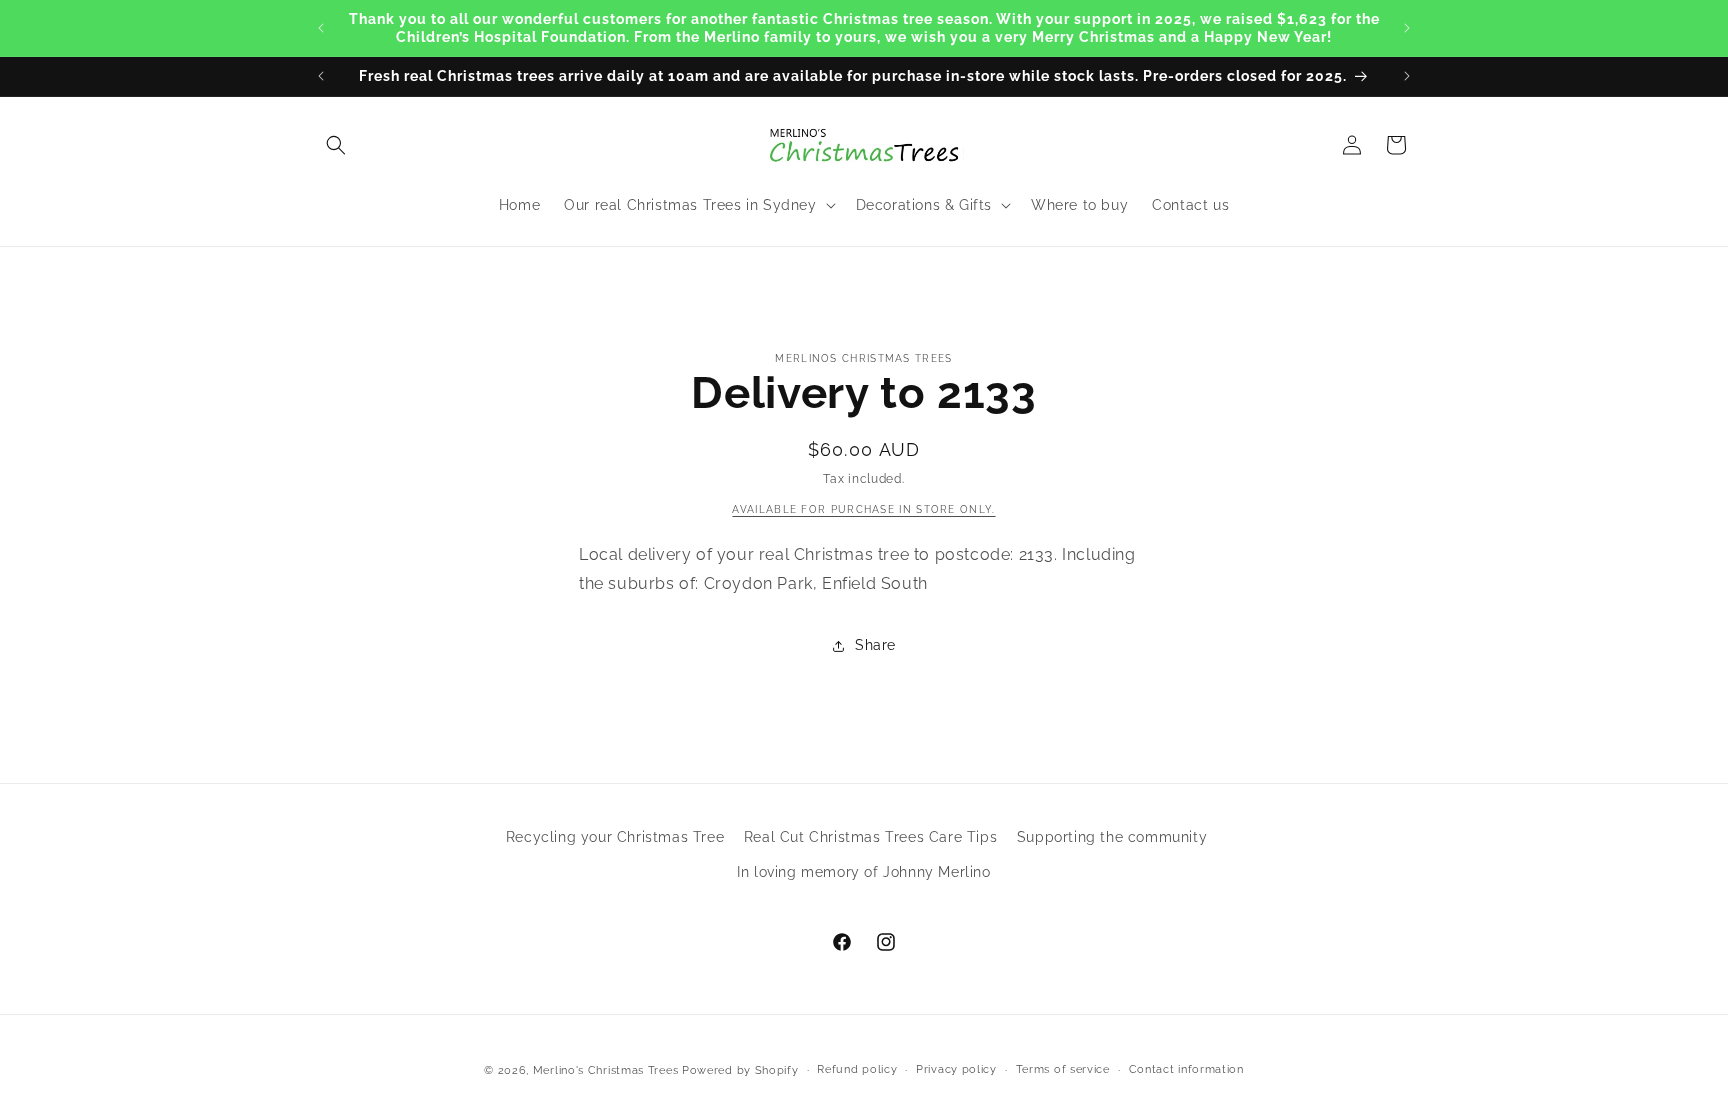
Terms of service (1063, 1069)
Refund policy (857, 1069)
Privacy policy (956, 1069)
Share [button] (875, 645)
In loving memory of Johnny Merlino (863, 872)
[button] (336, 145)
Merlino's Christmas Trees (606, 1070)
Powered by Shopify (740, 1070)
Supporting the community (1112, 837)
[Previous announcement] (321, 28)
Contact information (1186, 1069)
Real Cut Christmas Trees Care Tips (870, 837)
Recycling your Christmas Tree (615, 837)
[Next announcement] (1407, 28)
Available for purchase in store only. (863, 509)
